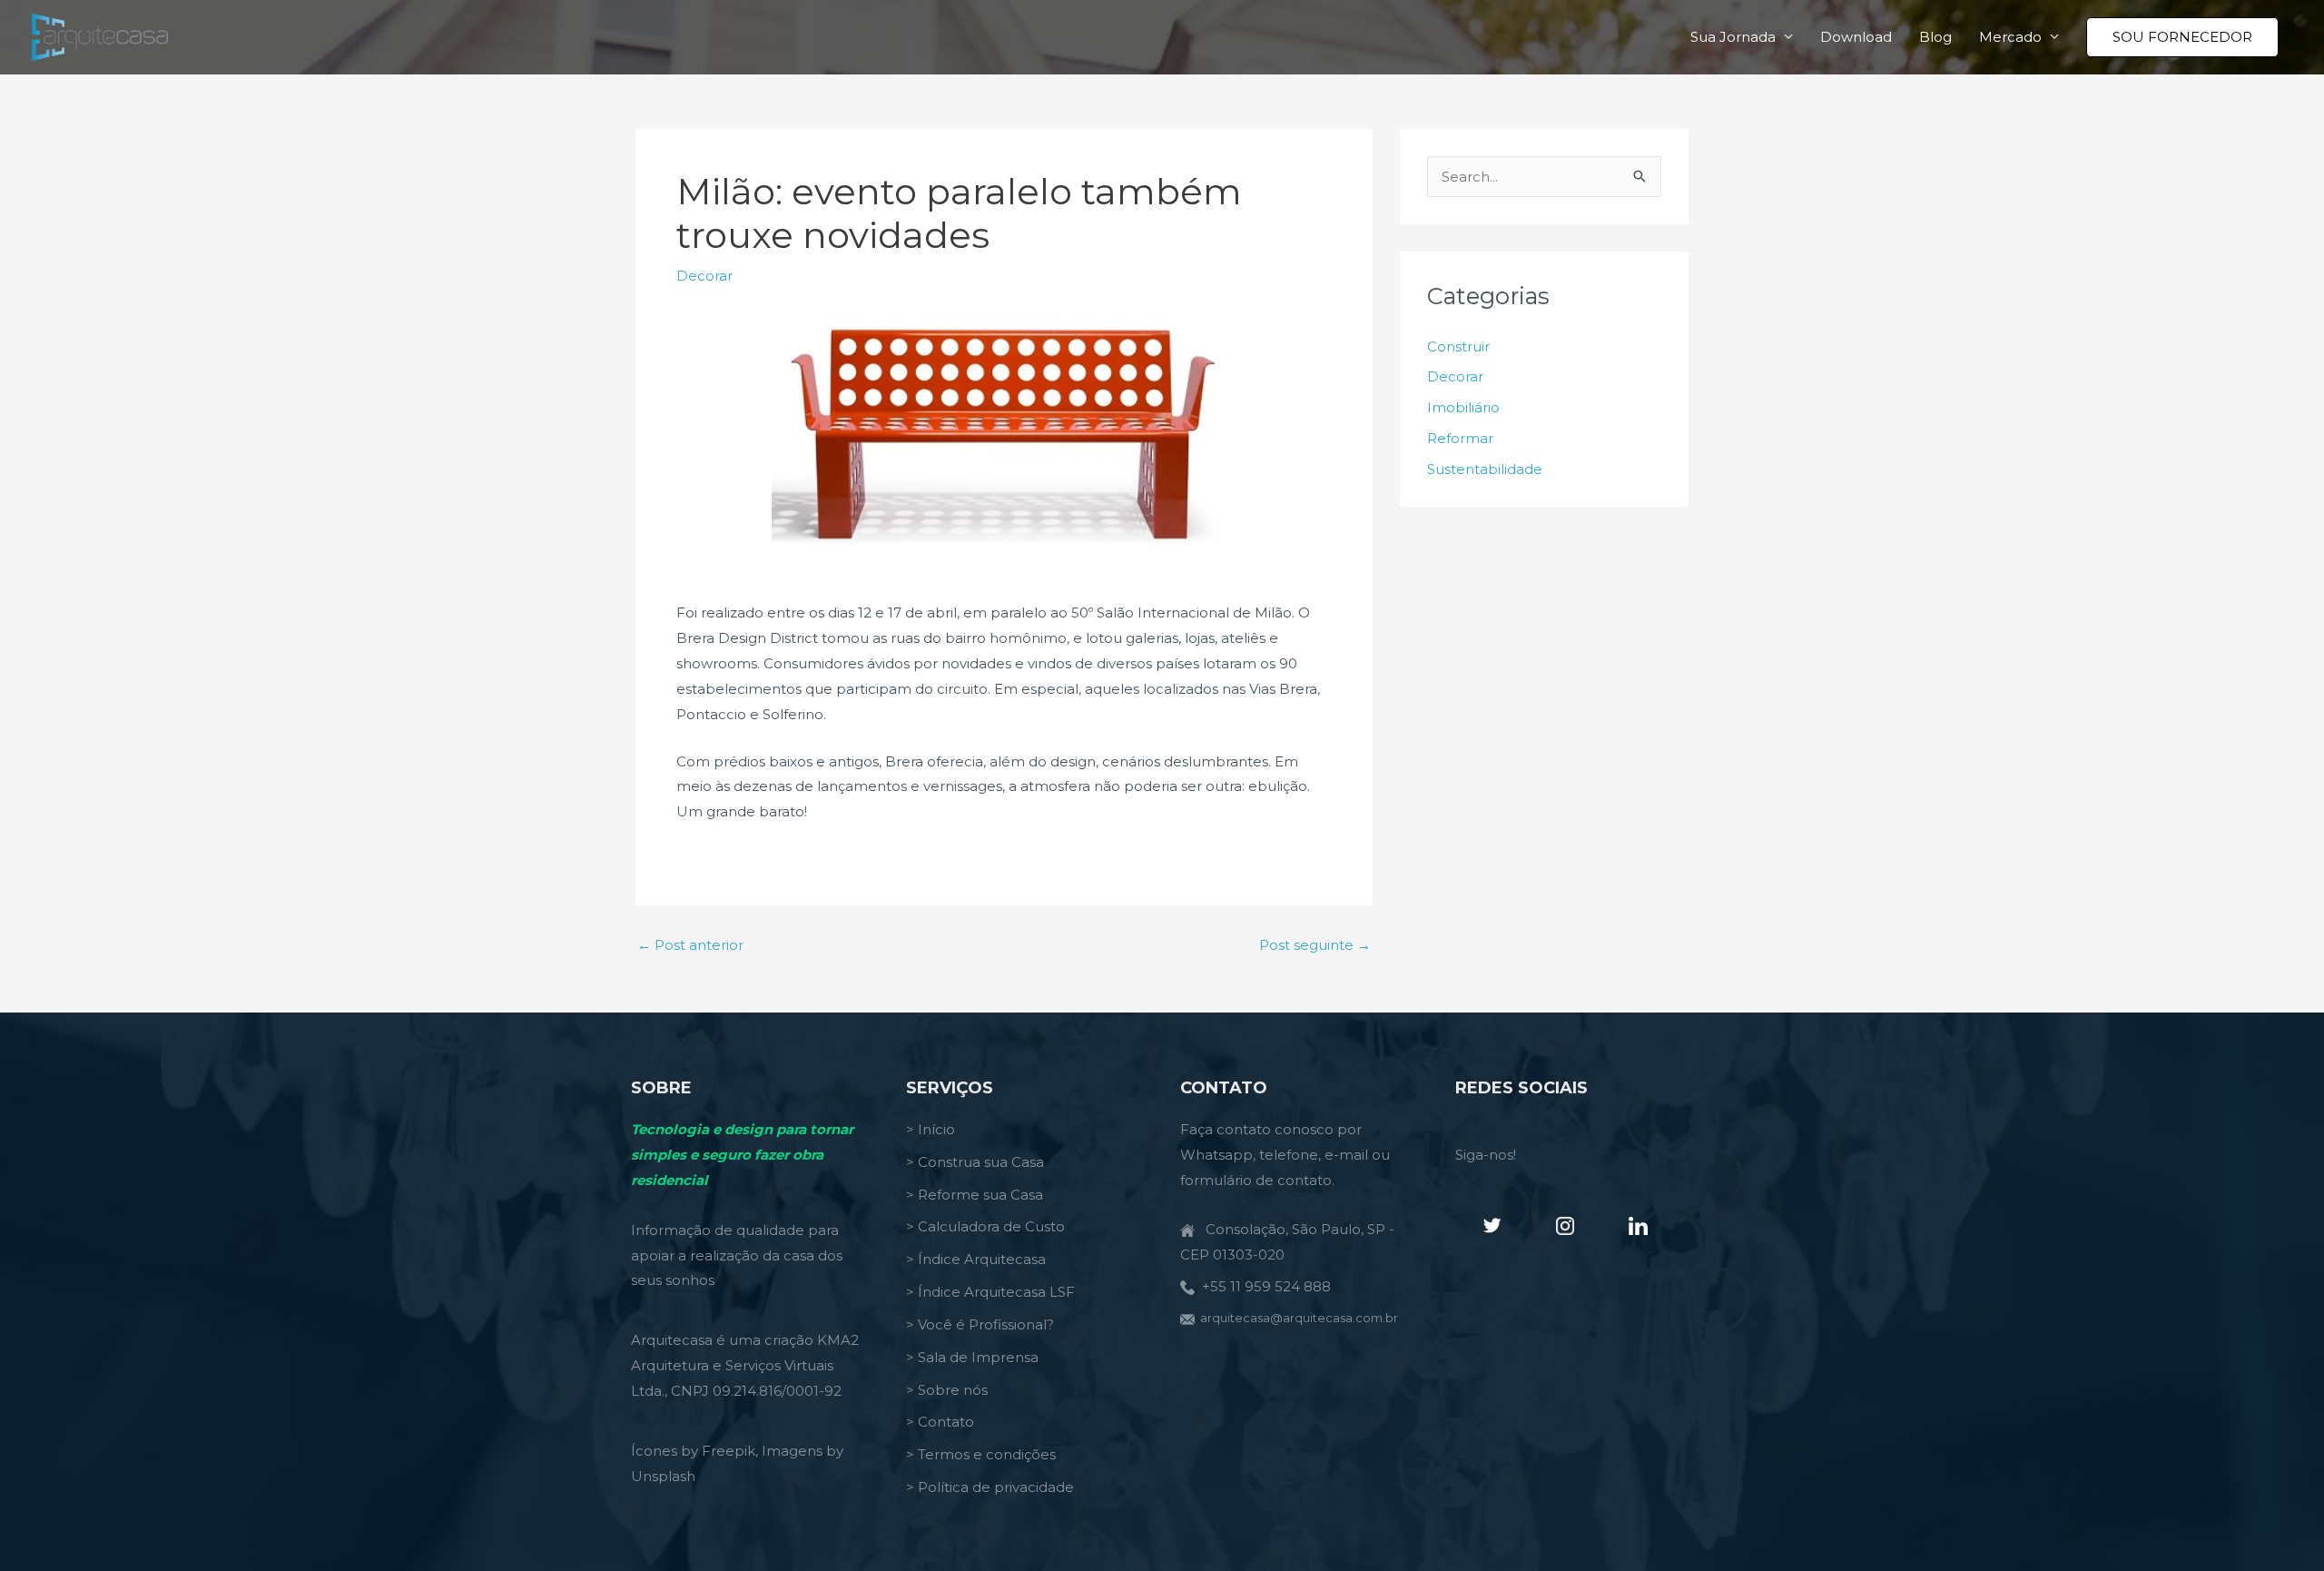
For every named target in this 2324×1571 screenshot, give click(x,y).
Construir (1458, 346)
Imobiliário (1463, 407)
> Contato (940, 1422)
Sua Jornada (1733, 37)
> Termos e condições (981, 1454)
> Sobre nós (947, 1390)
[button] (2182, 37)
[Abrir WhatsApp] (2279, 1525)
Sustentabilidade (1485, 469)
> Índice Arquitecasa (976, 1259)
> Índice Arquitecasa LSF (990, 1292)
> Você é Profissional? (980, 1324)
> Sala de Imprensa (972, 1357)
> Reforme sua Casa (975, 1195)
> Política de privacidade (990, 1487)
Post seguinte (1315, 945)
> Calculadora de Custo (985, 1226)
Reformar (1460, 438)
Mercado (2010, 37)
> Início (931, 1129)
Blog (1935, 37)
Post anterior (690, 945)
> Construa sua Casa (975, 1162)
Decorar (704, 276)
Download (1856, 37)
